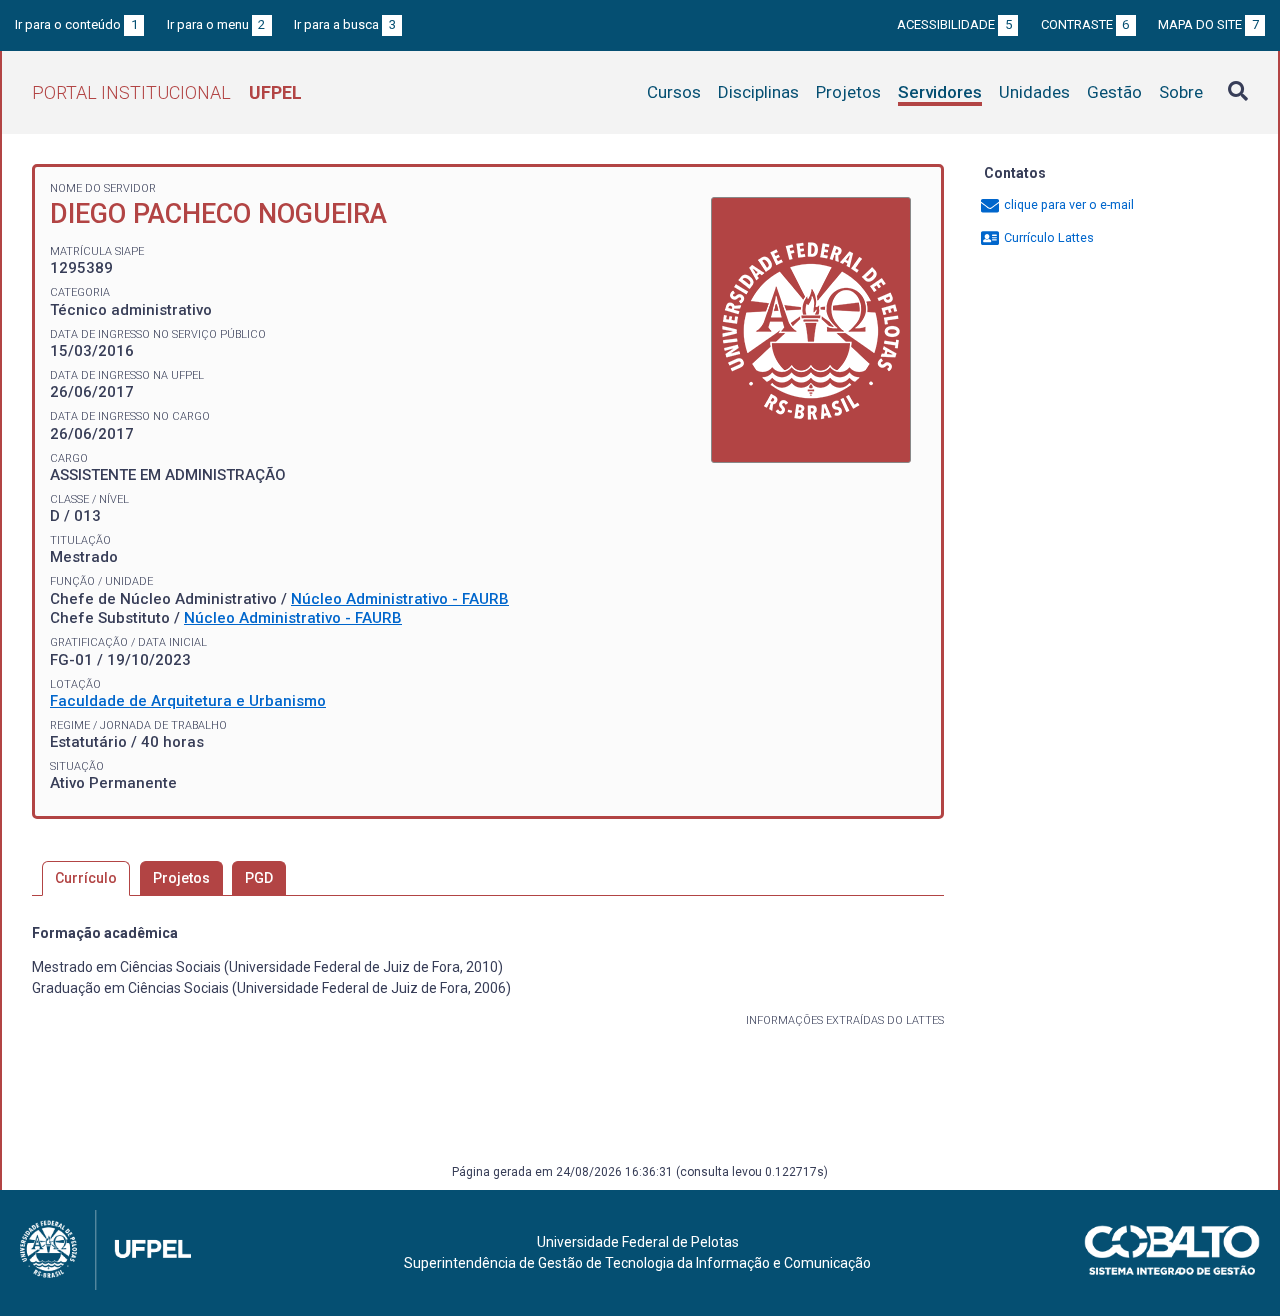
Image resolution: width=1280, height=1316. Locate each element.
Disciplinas (758, 92)
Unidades (1034, 92)
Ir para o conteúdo (76, 24)
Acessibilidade (954, 24)
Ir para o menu (216, 24)
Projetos (848, 92)
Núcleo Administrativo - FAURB (400, 599)
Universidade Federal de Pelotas (638, 1242)
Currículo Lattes (1047, 237)
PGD (259, 878)
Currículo (86, 878)
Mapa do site (1208, 24)
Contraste (1085, 24)
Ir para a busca (345, 24)
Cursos (674, 92)
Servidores (940, 92)
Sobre (1181, 92)
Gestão (1114, 92)
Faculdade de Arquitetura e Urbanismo (188, 701)
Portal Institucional (167, 92)
